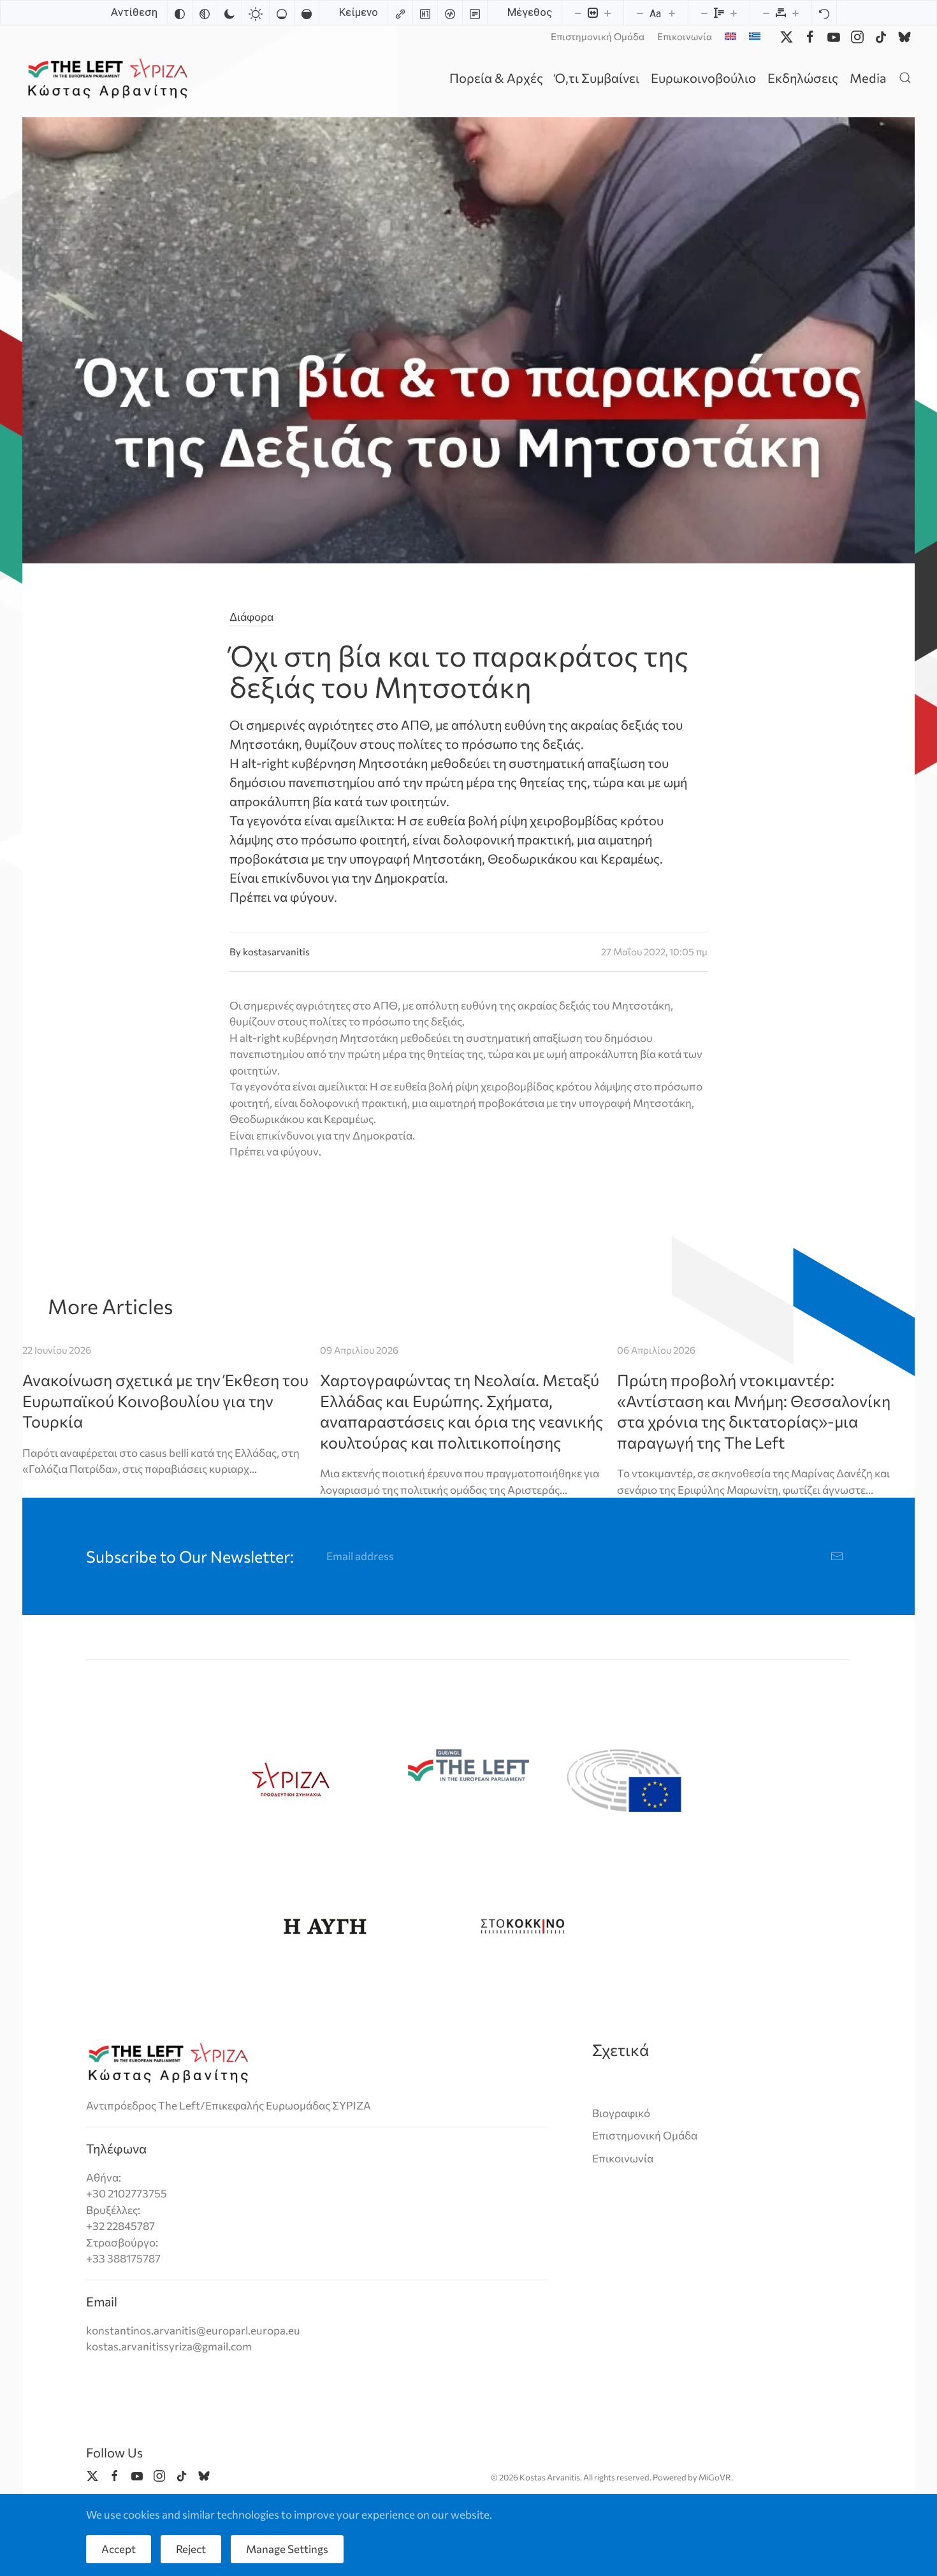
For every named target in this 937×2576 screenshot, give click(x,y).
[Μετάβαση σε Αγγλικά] (730, 36)
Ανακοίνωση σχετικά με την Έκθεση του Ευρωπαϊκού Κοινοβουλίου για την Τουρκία (165, 1400)
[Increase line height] (734, 13)
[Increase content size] (607, 13)
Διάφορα (251, 617)
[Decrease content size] (578, 13)
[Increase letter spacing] (795, 13)
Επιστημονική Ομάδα (598, 36)
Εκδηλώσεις (803, 78)
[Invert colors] (180, 13)
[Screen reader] (450, 13)
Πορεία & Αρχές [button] (496, 78)
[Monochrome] (205, 13)
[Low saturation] (282, 13)
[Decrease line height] (704, 13)
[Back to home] (110, 77)
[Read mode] (475, 13)
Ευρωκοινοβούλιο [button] (703, 78)
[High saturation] (307, 13)
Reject (191, 2549)
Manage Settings (287, 2549)
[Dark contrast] (229, 13)
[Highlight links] (400, 13)
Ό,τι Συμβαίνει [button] (597, 78)
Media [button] (868, 78)
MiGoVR (715, 2477)
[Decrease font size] (640, 13)
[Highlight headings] (425, 13)
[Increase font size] (672, 13)
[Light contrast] (256, 13)
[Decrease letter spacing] (766, 13)
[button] (905, 77)
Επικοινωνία (685, 36)
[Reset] (824, 13)
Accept (119, 2549)
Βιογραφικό (621, 2113)
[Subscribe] (837, 1556)
